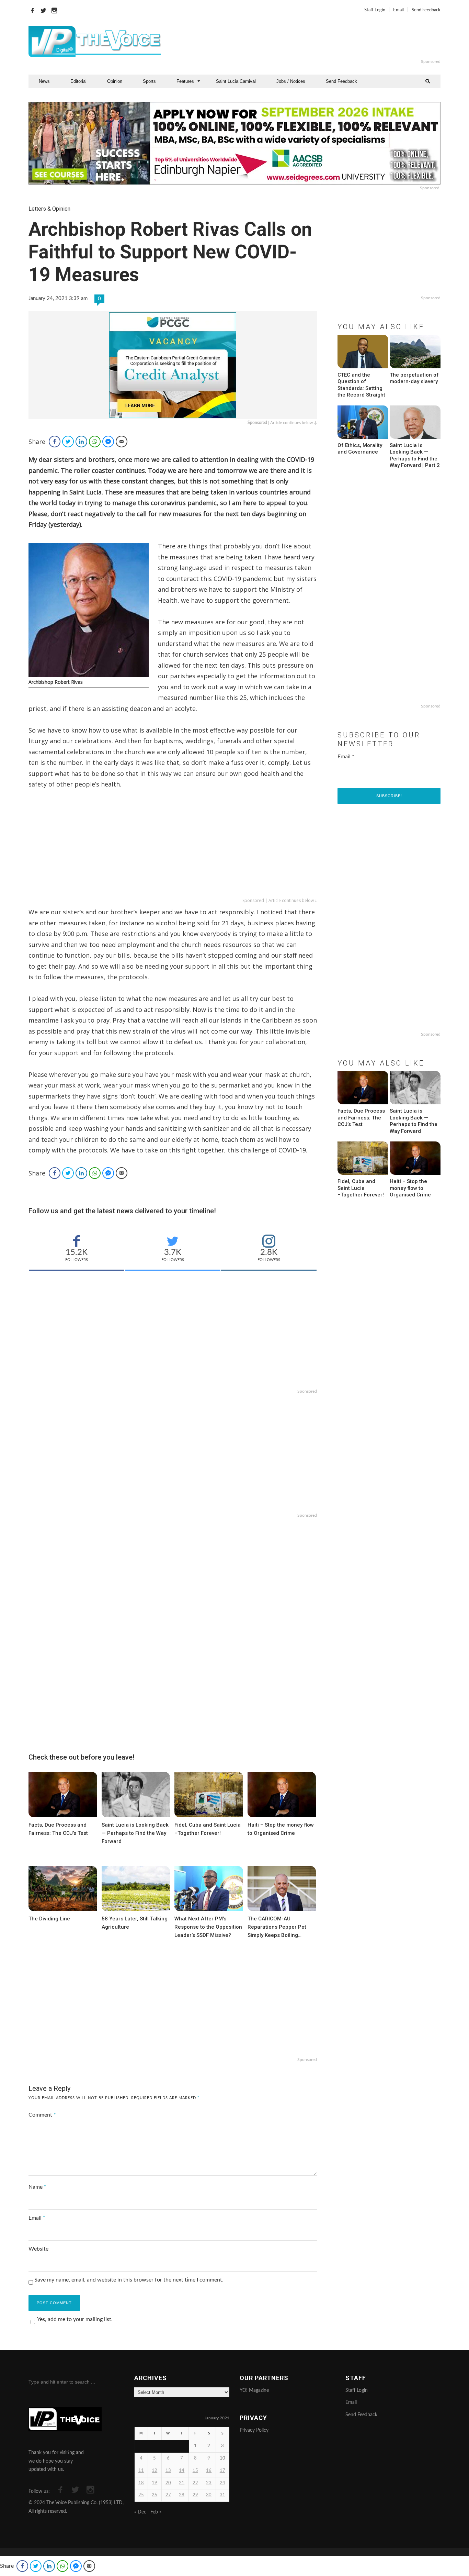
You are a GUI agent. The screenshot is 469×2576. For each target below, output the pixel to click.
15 (195, 2471)
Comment (42, 2115)
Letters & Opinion (49, 209)
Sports (149, 81)
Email (398, 10)
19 (155, 2483)
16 (209, 2471)
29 (195, 2495)
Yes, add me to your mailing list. (75, 2319)
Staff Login (375, 10)
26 (155, 2495)
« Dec (140, 2512)
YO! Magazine (254, 2390)
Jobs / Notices (291, 81)
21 (182, 2483)
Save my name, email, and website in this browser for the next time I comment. (129, 2280)
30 (209, 2495)
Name (37, 2187)
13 (168, 2471)
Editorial (78, 81)
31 (222, 2495)
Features (185, 81)
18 (141, 2483)
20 (168, 2483)
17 (222, 2471)
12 (155, 2471)
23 (209, 2483)
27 (168, 2495)
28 (182, 2495)
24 (222, 2483)
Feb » (156, 2512)
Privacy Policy (254, 2430)
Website (38, 2249)
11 (141, 2471)
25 (141, 2495)
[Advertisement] (318, 42)
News (44, 81)
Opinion (115, 81)
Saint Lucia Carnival (236, 81)
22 (195, 2483)
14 (182, 2471)
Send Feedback (426, 10)
